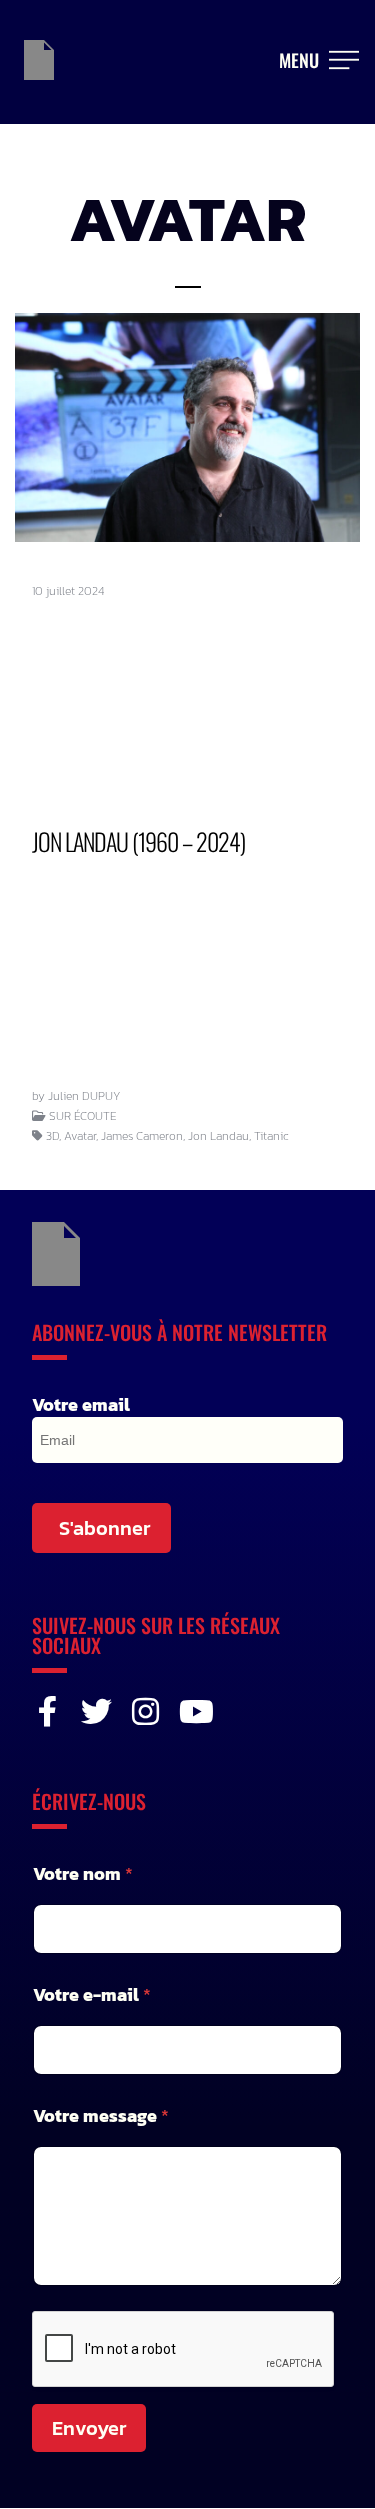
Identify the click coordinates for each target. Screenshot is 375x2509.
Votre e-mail (92, 1994)
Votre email (81, 1405)
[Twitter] (96, 1711)
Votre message (101, 2115)
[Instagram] (145, 1711)
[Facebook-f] (47, 1711)
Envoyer (89, 2428)
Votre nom (83, 1873)
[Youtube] (194, 1711)
